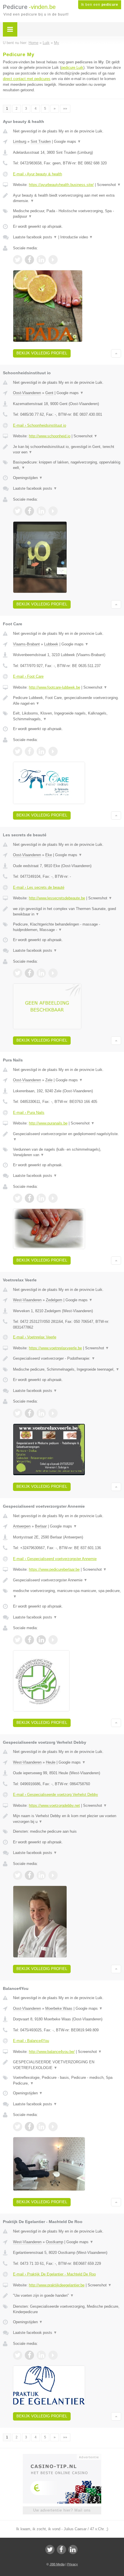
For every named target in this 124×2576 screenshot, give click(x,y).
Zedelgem (54, 1300)
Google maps (67, 141)
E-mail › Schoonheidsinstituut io (40, 425)
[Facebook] (61, 2550)
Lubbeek (51, 644)
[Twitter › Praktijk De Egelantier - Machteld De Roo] (18, 2355)
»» (65, 109)
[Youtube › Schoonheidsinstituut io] (53, 511)
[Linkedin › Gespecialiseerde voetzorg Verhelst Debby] (41, 1875)
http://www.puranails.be (48, 1123)
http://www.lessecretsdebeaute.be (57, 898)
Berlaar (41, 1526)
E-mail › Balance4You (31, 2041)
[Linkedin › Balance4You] (41, 2127)
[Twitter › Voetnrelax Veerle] (18, 1413)
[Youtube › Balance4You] (53, 2127)
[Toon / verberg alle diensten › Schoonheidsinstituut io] (67, 465)
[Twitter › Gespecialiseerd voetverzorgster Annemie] (18, 1640)
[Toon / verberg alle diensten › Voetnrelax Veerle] (67, 1369)
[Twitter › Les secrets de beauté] (18, 973)
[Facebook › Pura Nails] (29, 1198)
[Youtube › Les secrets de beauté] (53, 973)
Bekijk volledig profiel (42, 353)
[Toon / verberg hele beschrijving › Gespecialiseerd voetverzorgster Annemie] (67, 1580)
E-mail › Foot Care (28, 676)
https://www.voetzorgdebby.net (54, 1805)
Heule (51, 1762)
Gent (49, 393)
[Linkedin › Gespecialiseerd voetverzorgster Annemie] (41, 1640)
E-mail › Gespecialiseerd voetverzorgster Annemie (55, 1559)
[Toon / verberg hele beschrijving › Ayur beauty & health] (67, 198)
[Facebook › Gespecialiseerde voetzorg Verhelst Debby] (29, 1875)
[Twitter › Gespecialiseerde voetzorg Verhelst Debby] (18, 1875)
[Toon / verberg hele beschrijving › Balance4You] (67, 2065)
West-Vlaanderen (27, 1300)
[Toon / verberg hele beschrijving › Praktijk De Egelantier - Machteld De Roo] (67, 2296)
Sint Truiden (41, 141)
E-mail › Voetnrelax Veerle (35, 1337)
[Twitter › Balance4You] (18, 2127)
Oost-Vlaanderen (27, 393)
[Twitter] (50, 2550)
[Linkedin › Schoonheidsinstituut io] (41, 511)
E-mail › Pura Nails (29, 1113)
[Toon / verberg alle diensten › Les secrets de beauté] (67, 927)
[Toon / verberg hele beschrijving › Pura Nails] (67, 1137)
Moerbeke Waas (59, 2008)
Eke (49, 855)
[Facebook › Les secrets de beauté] (29, 973)
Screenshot (109, 185)
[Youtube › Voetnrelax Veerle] (53, 1413)
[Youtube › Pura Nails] (53, 1198)
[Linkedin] (73, 2550)
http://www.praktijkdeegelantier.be (57, 2285)
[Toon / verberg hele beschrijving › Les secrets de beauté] (67, 912)
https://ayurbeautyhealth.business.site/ (61, 185)
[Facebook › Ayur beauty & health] (29, 260)
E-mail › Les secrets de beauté (39, 887)
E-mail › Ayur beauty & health (37, 174)
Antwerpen (22, 1526)
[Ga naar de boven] (116, 353)
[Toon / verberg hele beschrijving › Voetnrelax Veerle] (67, 1359)
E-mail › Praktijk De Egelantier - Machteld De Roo (54, 2274)
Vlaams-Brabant (26, 644)
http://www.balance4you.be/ (52, 2052)
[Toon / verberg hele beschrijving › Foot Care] (67, 701)
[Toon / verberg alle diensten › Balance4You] (67, 2080)
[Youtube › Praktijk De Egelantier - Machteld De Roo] (53, 2355)
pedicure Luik (72, 68)
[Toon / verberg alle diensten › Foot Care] (67, 716)
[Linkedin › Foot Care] (41, 751)
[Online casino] (62, 2457)
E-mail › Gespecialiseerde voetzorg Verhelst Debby (56, 1795)
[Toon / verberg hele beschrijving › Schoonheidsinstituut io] (67, 450)
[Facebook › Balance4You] (29, 2127)
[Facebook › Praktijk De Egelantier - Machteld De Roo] (29, 2355)
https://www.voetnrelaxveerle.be (55, 1348)
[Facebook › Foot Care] (29, 751)
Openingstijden (28, 478)
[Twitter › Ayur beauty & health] (18, 260)
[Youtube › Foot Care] (53, 751)
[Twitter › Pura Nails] (18, 1198)
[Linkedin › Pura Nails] (41, 1198)
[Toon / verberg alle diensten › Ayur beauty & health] (67, 214)
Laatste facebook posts (35, 237)
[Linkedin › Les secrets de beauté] (41, 973)
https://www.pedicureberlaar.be (54, 1569)
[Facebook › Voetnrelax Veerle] (29, 1413)
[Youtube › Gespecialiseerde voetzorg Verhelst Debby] (53, 1875)
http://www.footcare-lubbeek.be (55, 687)
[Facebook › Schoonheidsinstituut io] (29, 511)
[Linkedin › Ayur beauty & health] (41, 260)
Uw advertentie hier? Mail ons (62, 2510)
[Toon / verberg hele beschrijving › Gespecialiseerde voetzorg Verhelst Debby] (67, 1819)
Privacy (73, 2564)
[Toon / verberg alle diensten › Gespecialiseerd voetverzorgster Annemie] (67, 1594)
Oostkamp (55, 2242)
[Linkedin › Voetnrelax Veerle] (41, 1413)
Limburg (20, 141)
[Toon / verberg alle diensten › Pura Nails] (67, 1152)
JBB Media (57, 2564)
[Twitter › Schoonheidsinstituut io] (18, 511)
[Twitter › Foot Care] (18, 751)
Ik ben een (100, 5)
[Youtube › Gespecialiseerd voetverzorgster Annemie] (53, 1640)
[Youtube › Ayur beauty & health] (53, 260)
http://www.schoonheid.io (50, 436)
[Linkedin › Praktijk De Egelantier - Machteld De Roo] (41, 2355)
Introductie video (77, 237)
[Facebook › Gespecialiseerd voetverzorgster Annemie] (29, 1640)
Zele (49, 1080)
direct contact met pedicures (27, 79)
